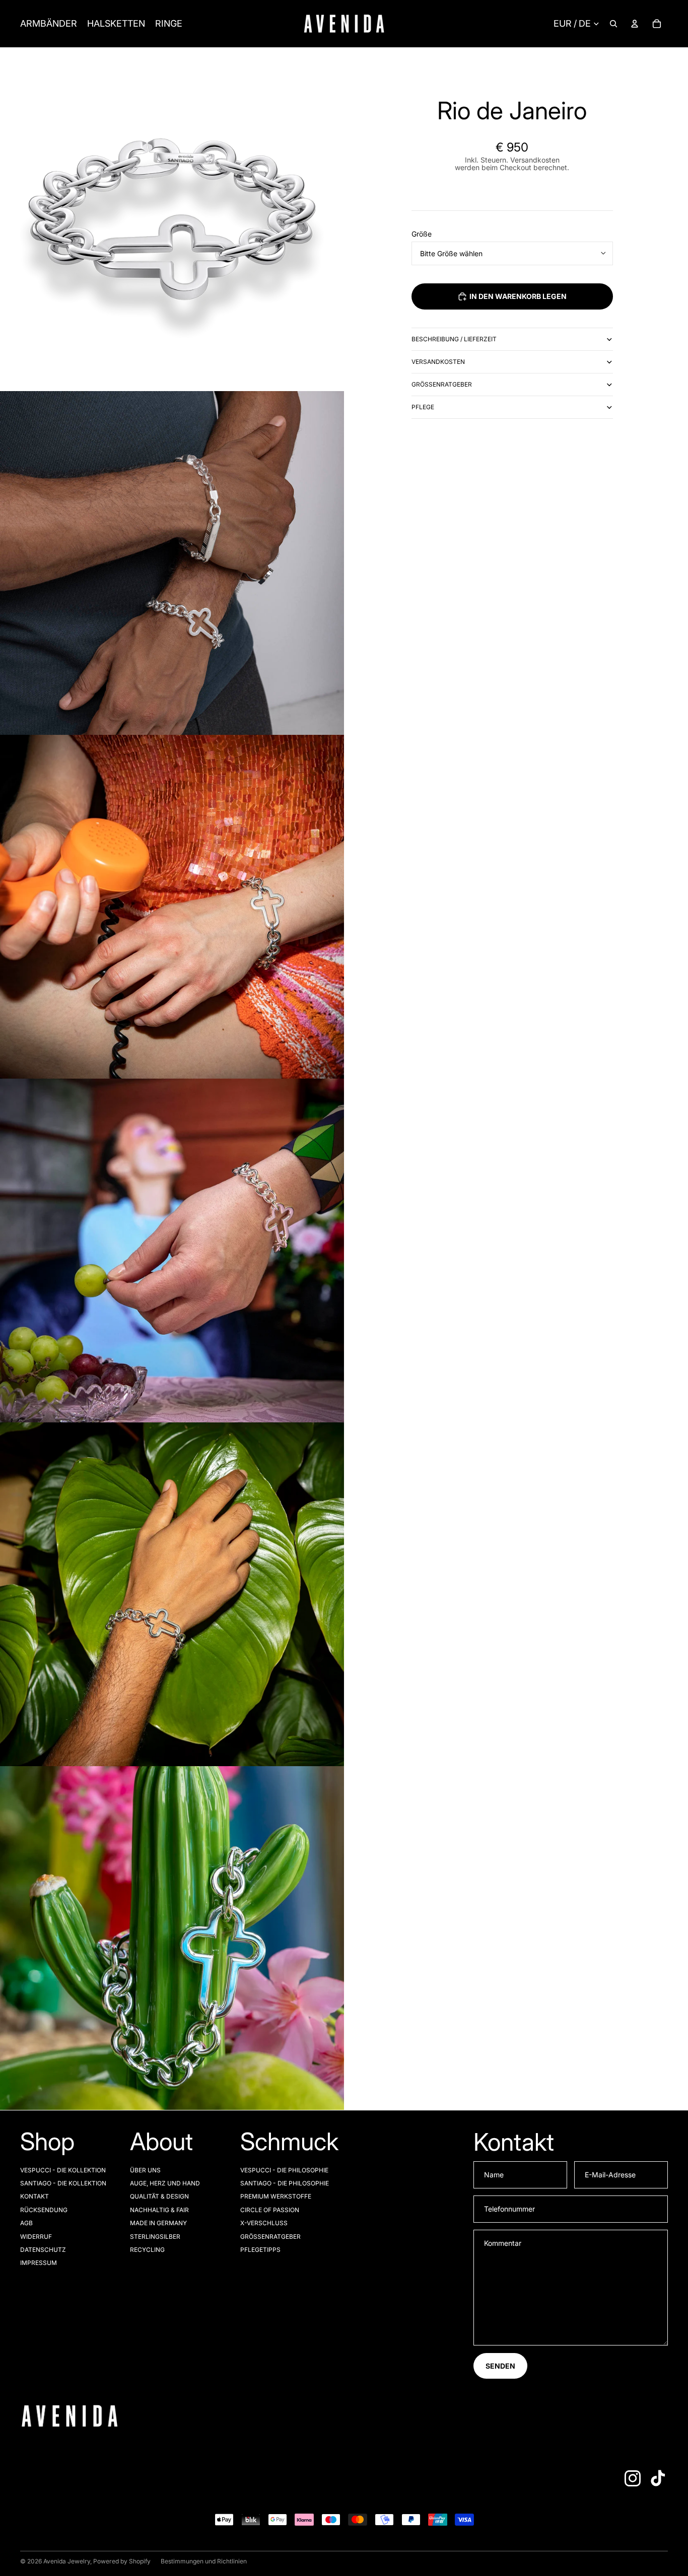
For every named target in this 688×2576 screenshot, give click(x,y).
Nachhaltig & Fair (159, 2210)
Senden (500, 2366)
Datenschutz (43, 2250)
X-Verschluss (264, 2223)
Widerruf (36, 2237)
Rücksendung (44, 2210)
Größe (422, 234)
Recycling (147, 2250)
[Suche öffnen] (613, 24)
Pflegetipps (260, 2250)
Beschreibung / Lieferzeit (454, 339)
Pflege (423, 407)
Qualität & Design (159, 2196)
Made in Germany (158, 2223)
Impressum (39, 2263)
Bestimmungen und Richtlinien (204, 2561)
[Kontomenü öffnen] (635, 24)
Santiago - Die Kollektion (63, 2183)
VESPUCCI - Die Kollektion (63, 2170)
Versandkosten (438, 362)
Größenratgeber (442, 384)
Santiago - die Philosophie (285, 2183)
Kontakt (35, 2196)
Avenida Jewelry (67, 2561)
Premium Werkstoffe (276, 2196)
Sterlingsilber (155, 2237)
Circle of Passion (270, 2210)
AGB (26, 2223)
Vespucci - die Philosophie (284, 2170)
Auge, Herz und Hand (165, 2183)
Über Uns (145, 2170)
